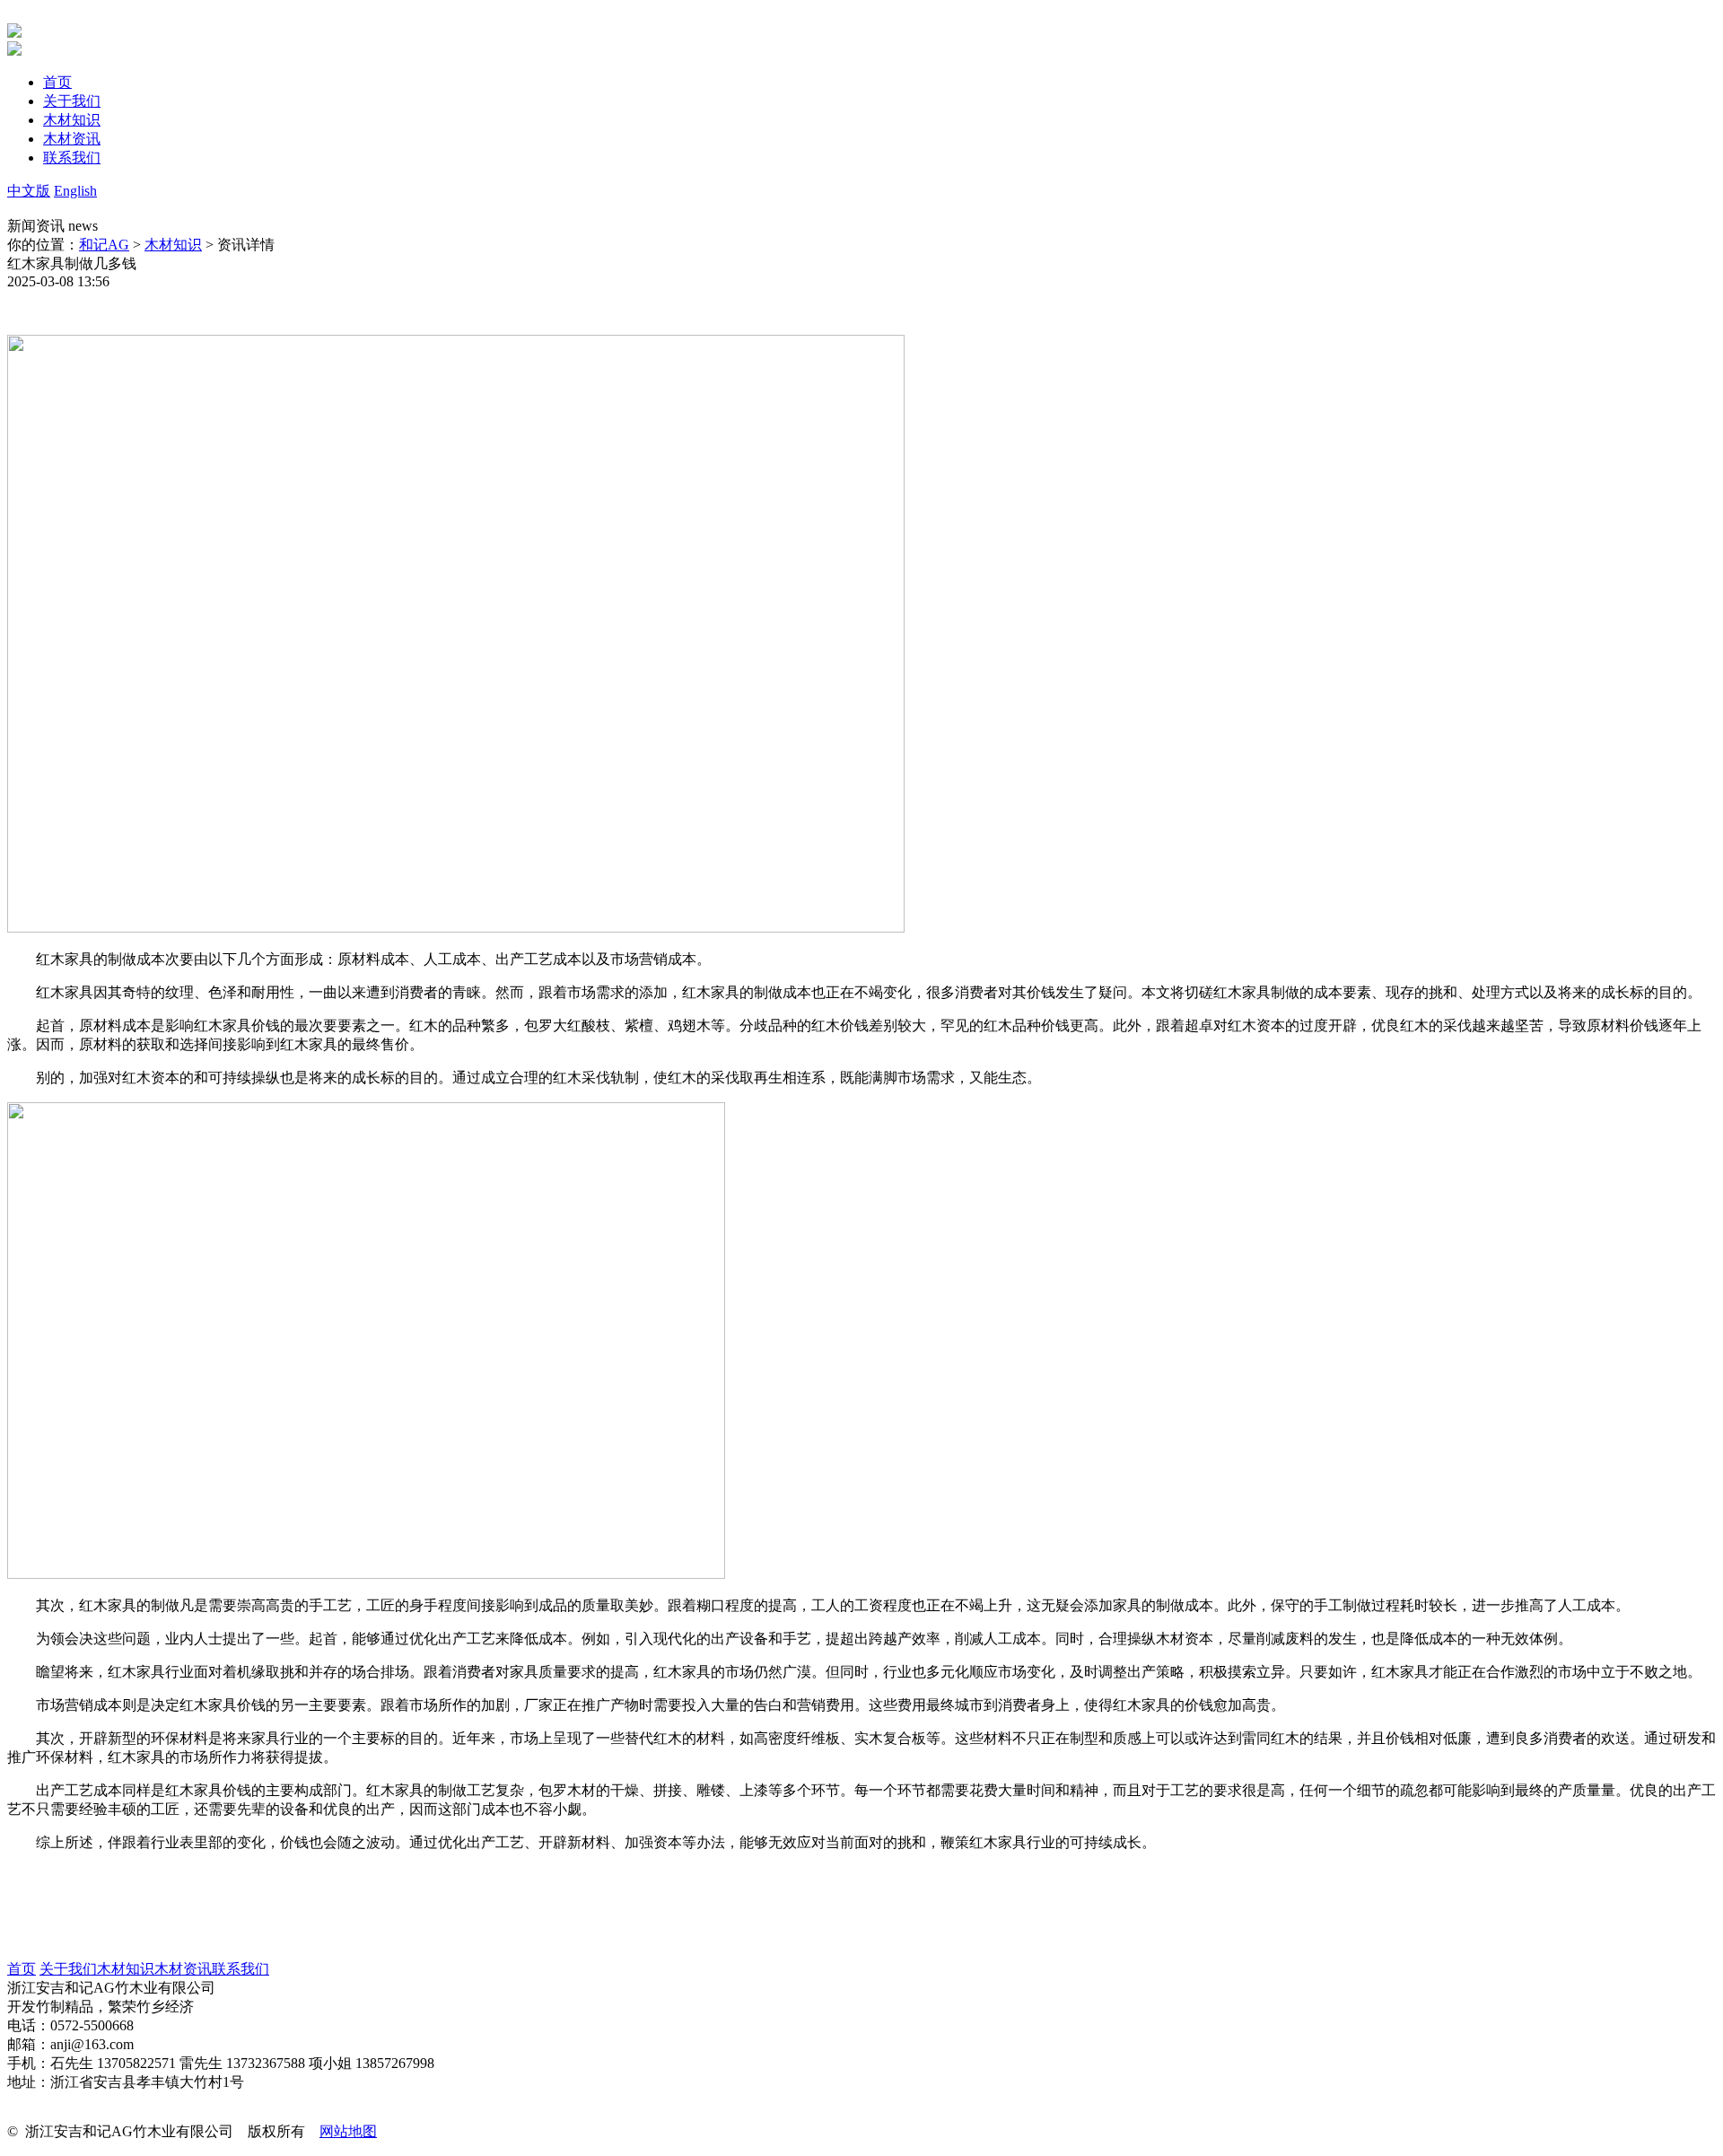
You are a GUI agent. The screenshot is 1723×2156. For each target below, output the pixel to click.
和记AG (104, 245)
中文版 (29, 191)
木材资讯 (183, 1969)
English (75, 191)
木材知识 (173, 245)
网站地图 (348, 2131)
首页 (22, 1969)
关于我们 (68, 1969)
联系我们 (241, 1969)
